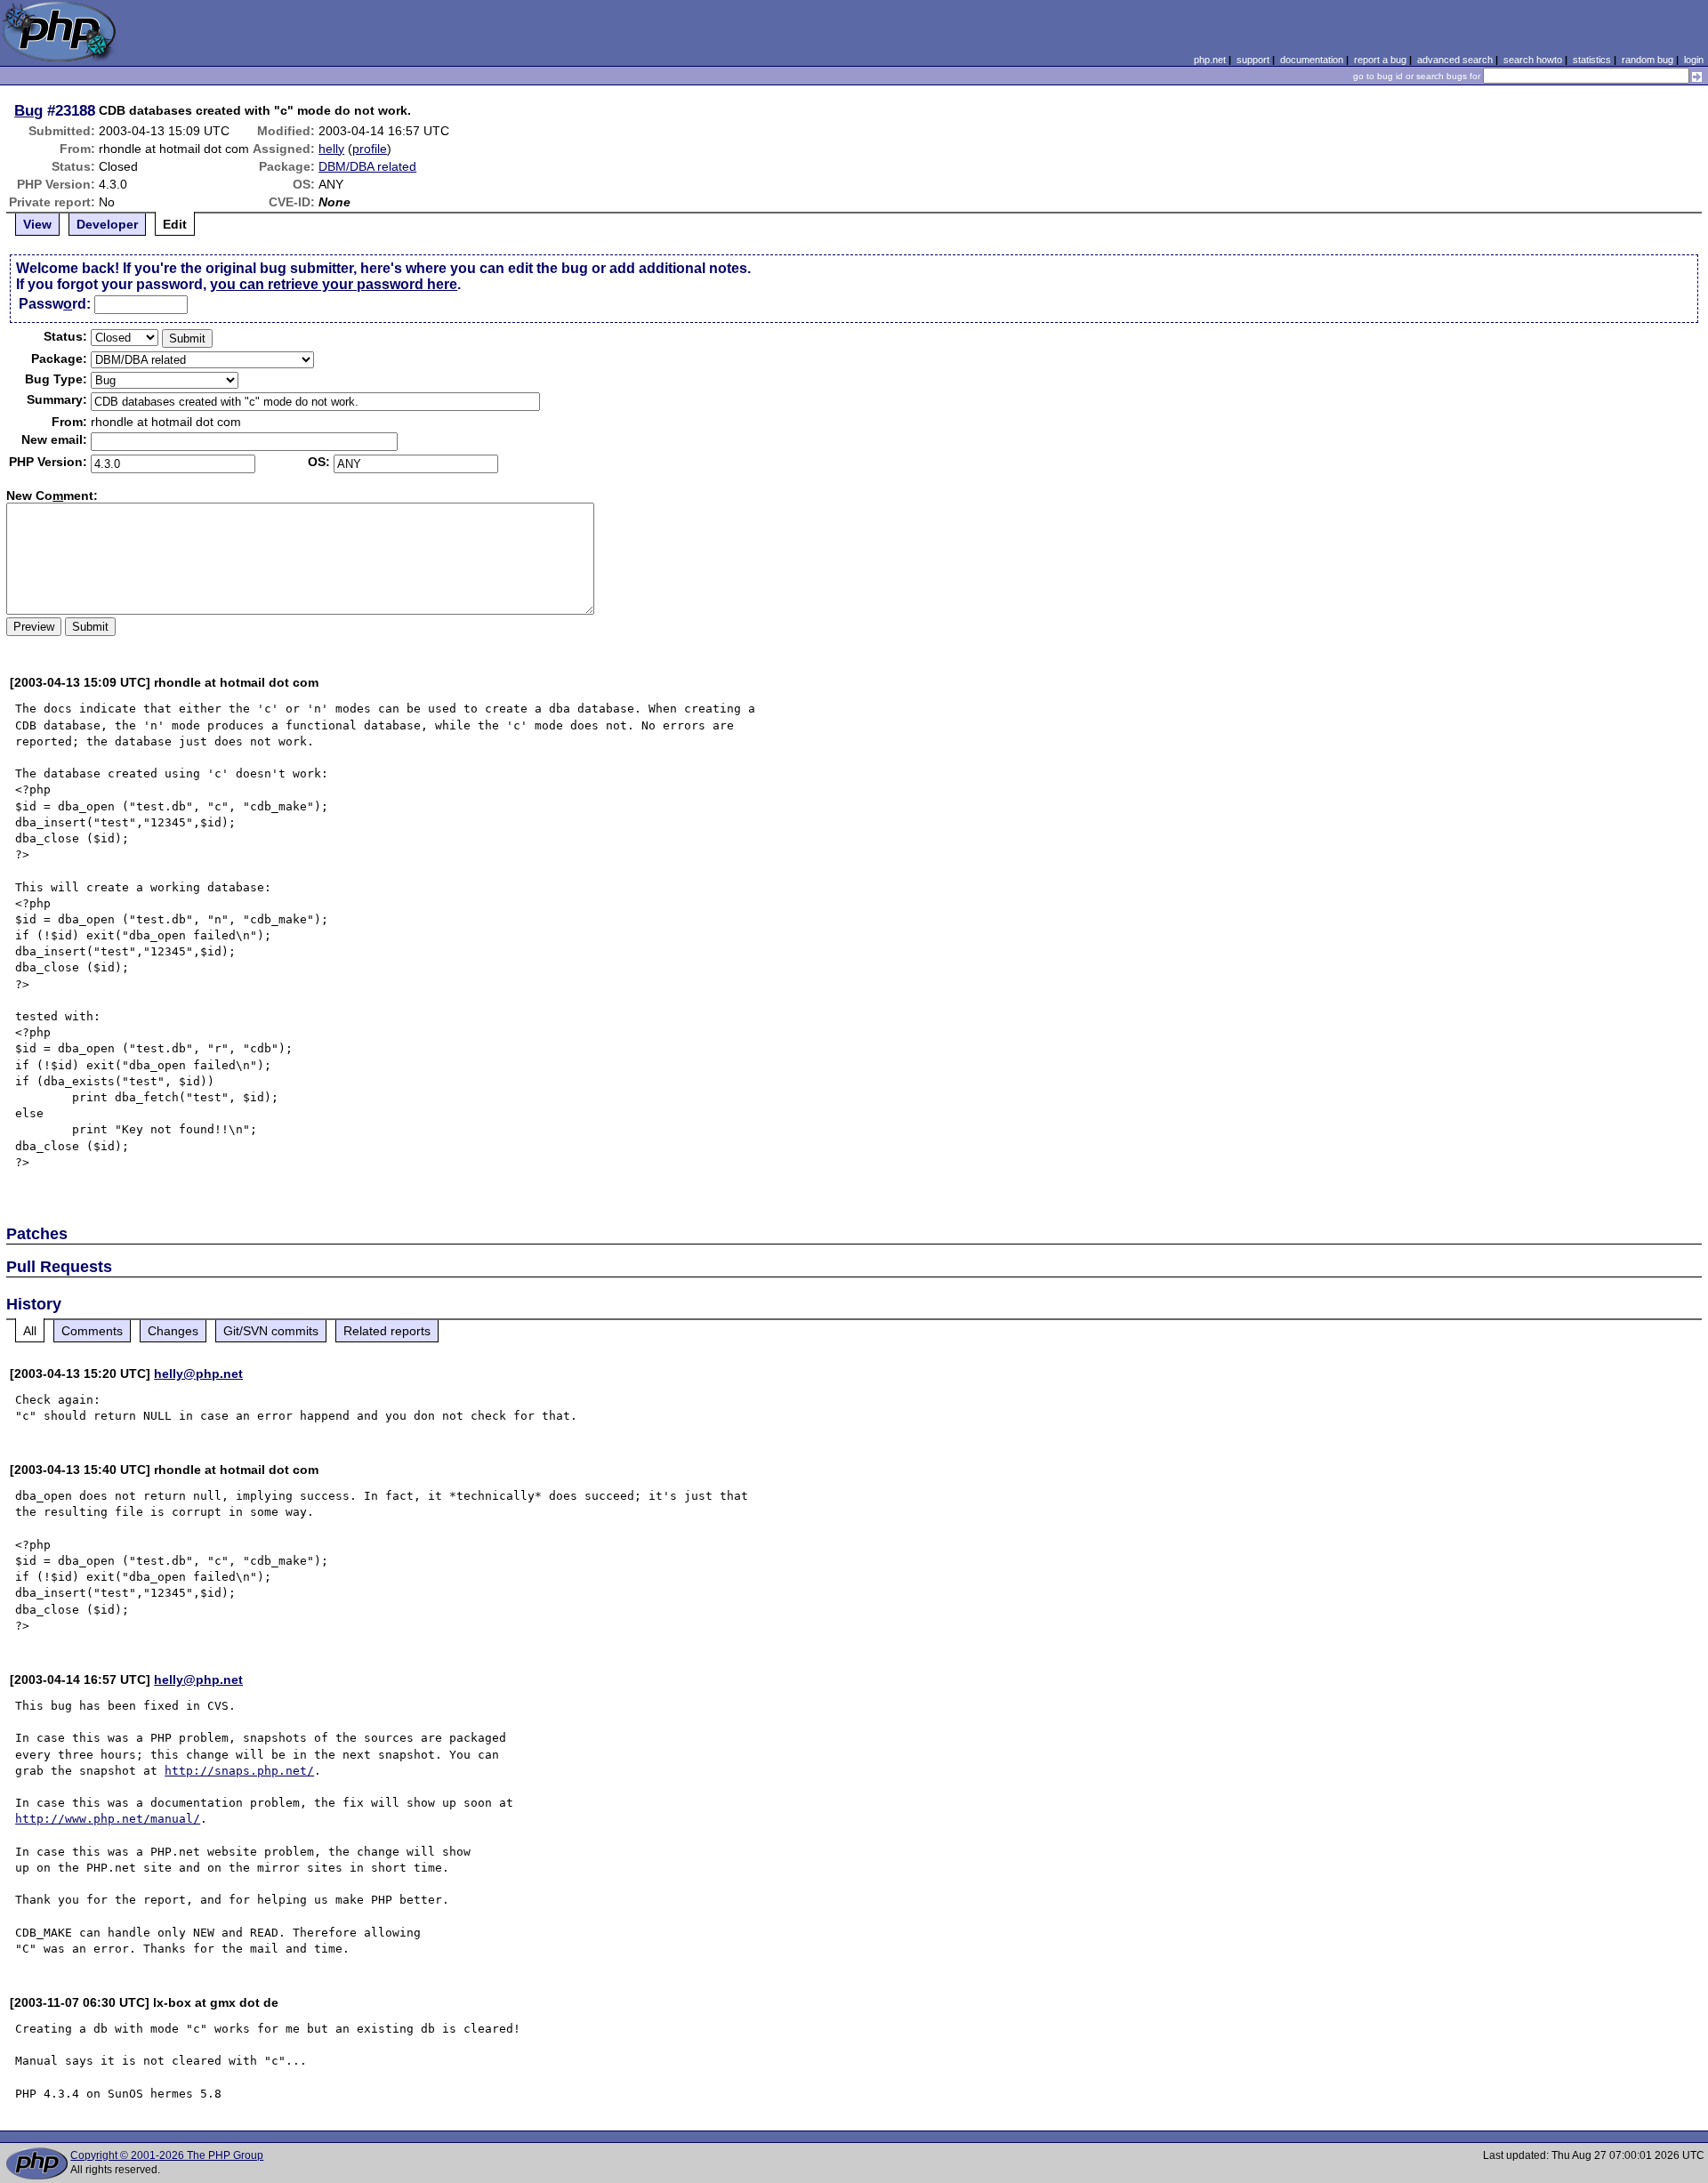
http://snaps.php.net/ (239, 1771)
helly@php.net (198, 1373)
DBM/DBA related (367, 166)
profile (370, 149)
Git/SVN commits (271, 1331)
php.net (1210, 60)
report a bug (1380, 60)
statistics (1592, 60)
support (1253, 60)
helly (331, 149)
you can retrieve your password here (334, 284)
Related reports (387, 1331)
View (37, 224)
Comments (92, 1331)
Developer (107, 224)
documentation (1312, 60)
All (30, 1331)
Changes (173, 1331)
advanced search (1455, 60)
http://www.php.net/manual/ (108, 1819)
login (1694, 60)
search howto (1533, 60)
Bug (28, 110)
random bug (1648, 60)
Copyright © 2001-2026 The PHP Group (167, 2155)
